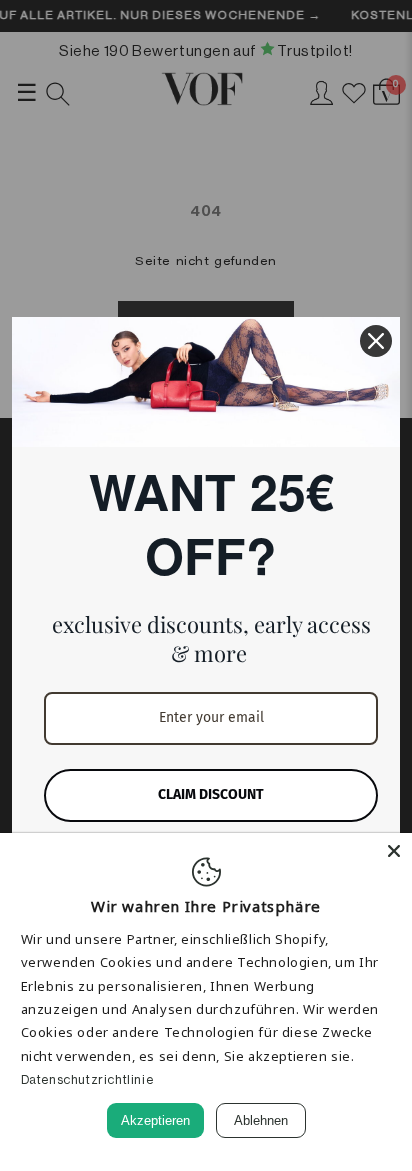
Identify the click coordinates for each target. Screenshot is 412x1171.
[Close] (394, 851)
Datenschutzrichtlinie (87, 1079)
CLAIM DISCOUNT (211, 794)
